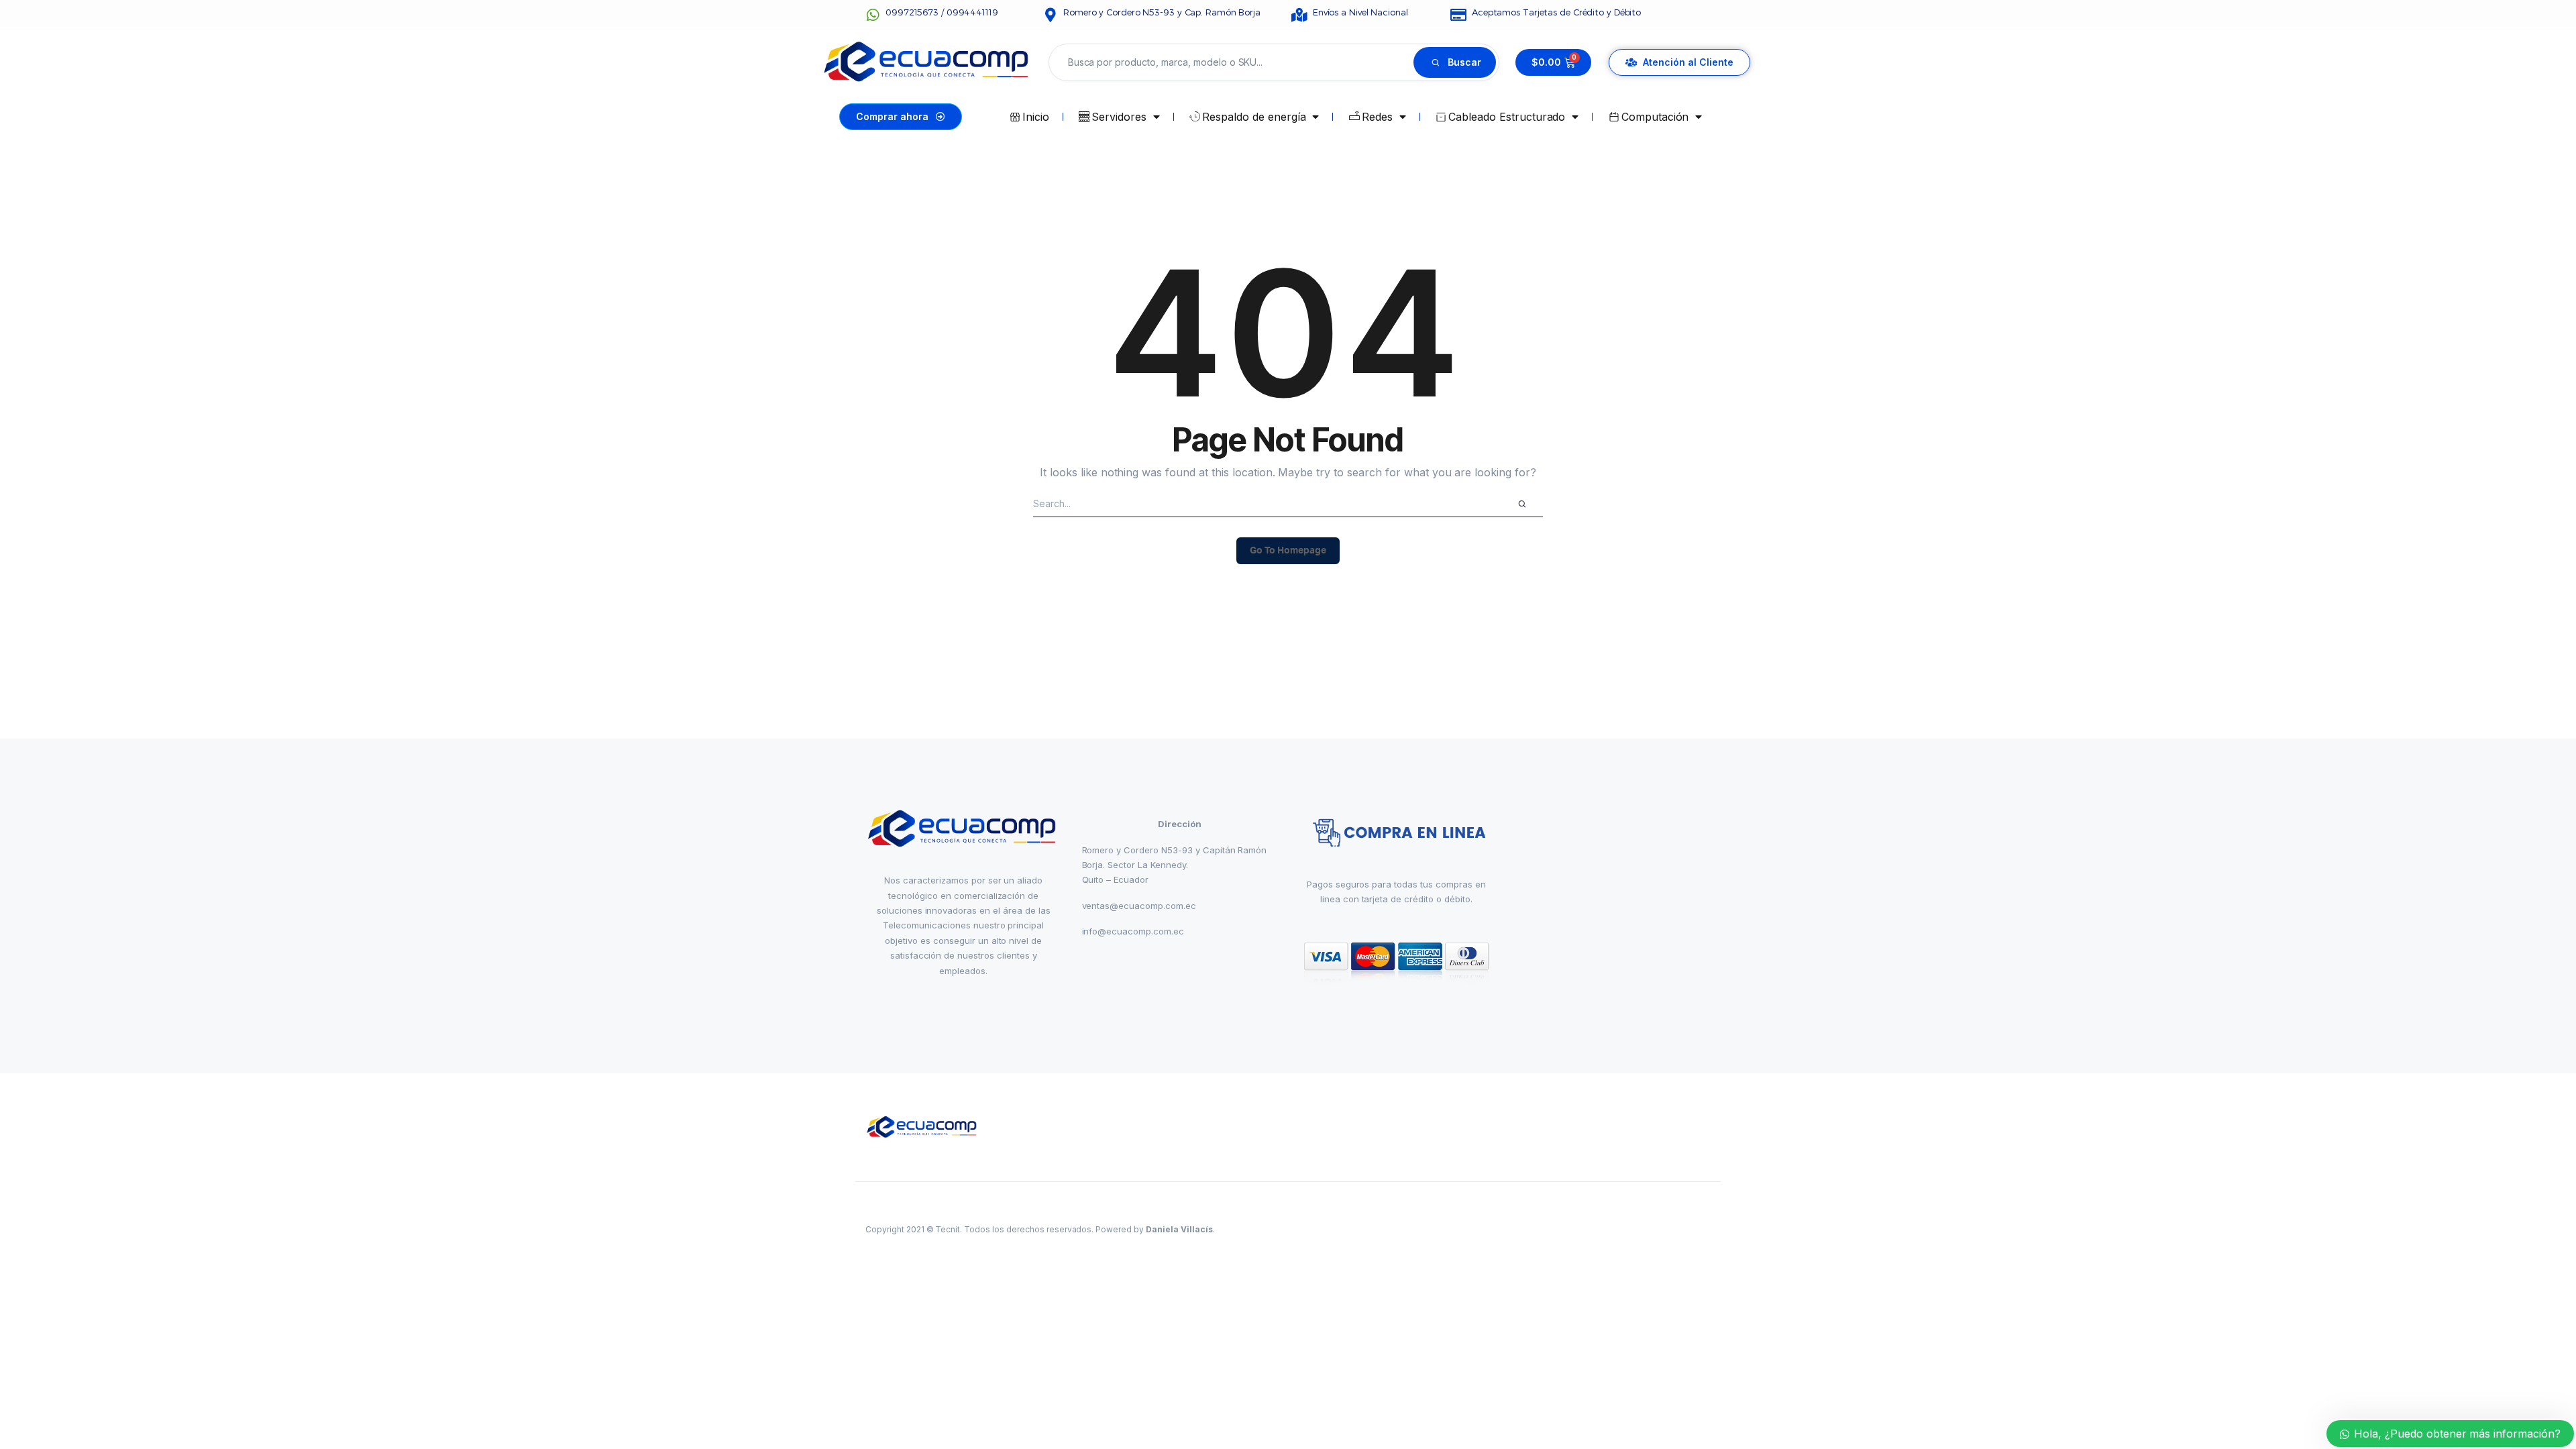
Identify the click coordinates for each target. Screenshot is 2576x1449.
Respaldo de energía (1254, 117)
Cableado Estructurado (1507, 117)
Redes (1377, 117)
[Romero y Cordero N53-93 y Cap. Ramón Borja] (1050, 15)
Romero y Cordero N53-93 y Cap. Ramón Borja (1162, 12)
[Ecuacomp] (923, 1127)
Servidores (1119, 117)
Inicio (1036, 117)
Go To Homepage (1288, 551)
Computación (1655, 117)
